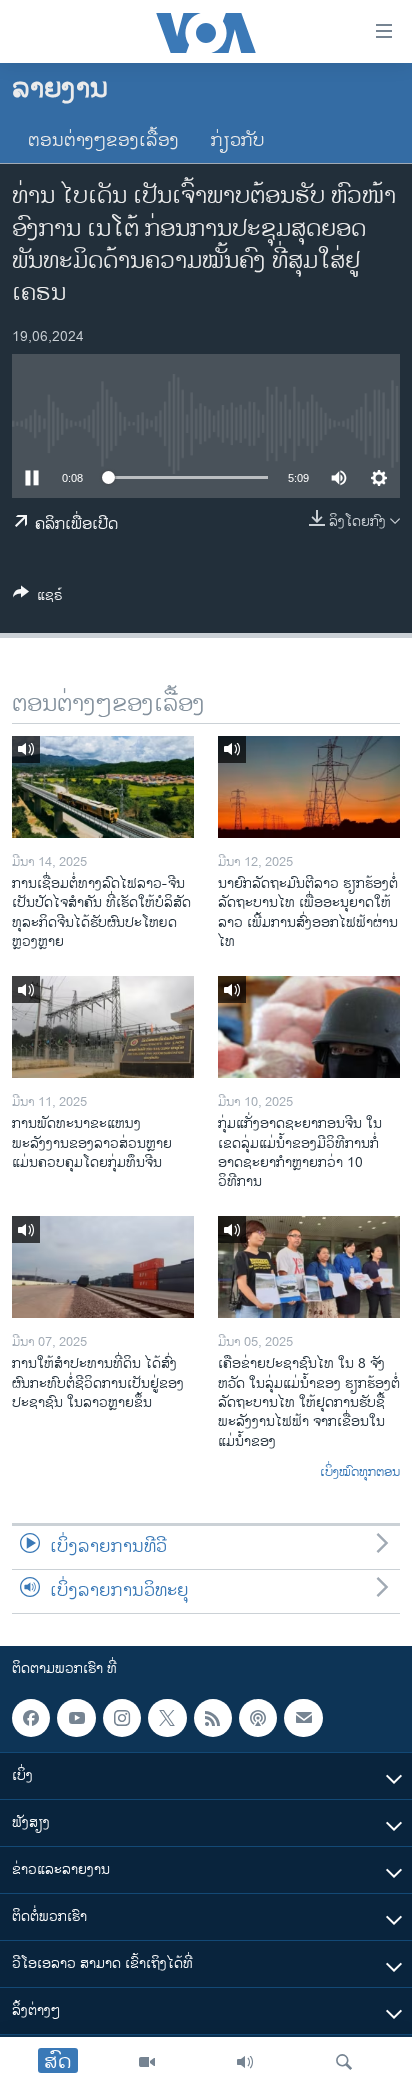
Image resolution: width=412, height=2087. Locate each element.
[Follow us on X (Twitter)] (167, 1718)
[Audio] (245, 2062)
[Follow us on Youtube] (76, 1718)
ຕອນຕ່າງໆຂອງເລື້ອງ (103, 141)
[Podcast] (258, 1718)
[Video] (147, 2062)
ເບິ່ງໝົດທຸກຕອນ (360, 1473)
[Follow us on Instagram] (122, 1718)
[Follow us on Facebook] (31, 1718)
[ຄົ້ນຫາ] (344, 2062)
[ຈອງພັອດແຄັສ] (303, 1718)
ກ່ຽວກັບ (238, 141)
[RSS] (213, 1718)
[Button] (38, 598)
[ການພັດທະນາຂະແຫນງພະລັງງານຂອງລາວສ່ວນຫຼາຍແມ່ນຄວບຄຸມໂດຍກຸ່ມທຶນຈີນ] (103, 1027)
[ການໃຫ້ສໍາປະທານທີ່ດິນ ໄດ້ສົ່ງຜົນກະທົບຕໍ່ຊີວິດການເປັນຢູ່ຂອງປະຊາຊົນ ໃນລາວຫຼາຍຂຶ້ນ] (103, 1267)
